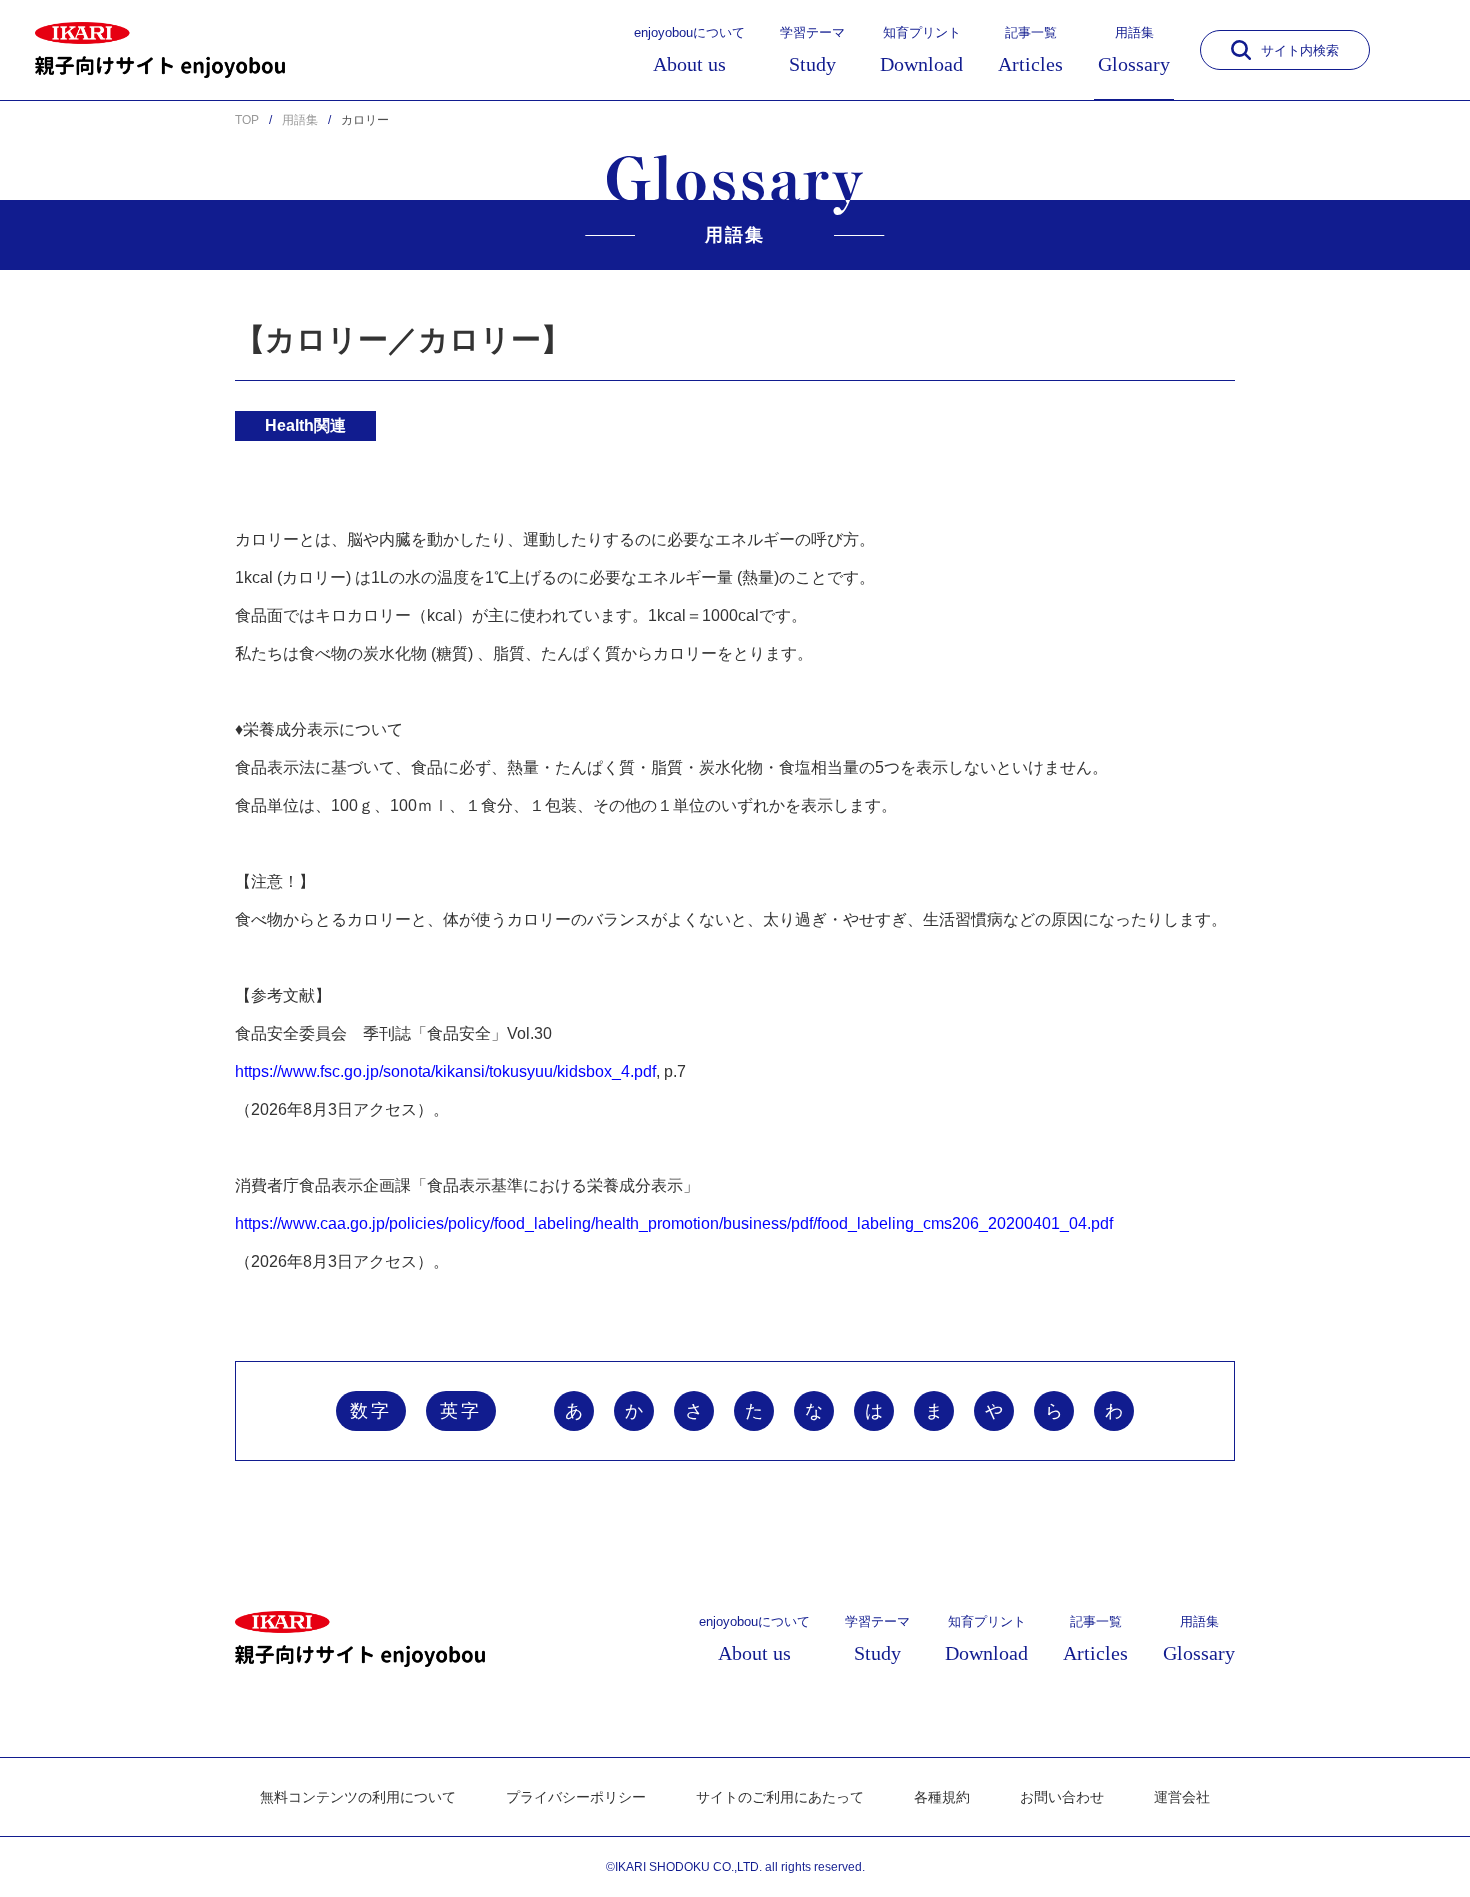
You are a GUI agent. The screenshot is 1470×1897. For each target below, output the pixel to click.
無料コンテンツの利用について (358, 1797)
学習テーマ (812, 50)
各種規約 (942, 1797)
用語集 (1134, 50)
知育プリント (921, 50)
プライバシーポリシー (576, 1797)
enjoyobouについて (689, 50)
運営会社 (1182, 1797)
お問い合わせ (1062, 1797)
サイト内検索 (1300, 50)
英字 (461, 1411)
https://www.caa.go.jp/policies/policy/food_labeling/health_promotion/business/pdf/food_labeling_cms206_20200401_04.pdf (674, 1223)
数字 (371, 1411)
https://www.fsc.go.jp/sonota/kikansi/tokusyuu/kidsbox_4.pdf (445, 1071)
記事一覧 (1030, 50)
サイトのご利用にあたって (780, 1797)
